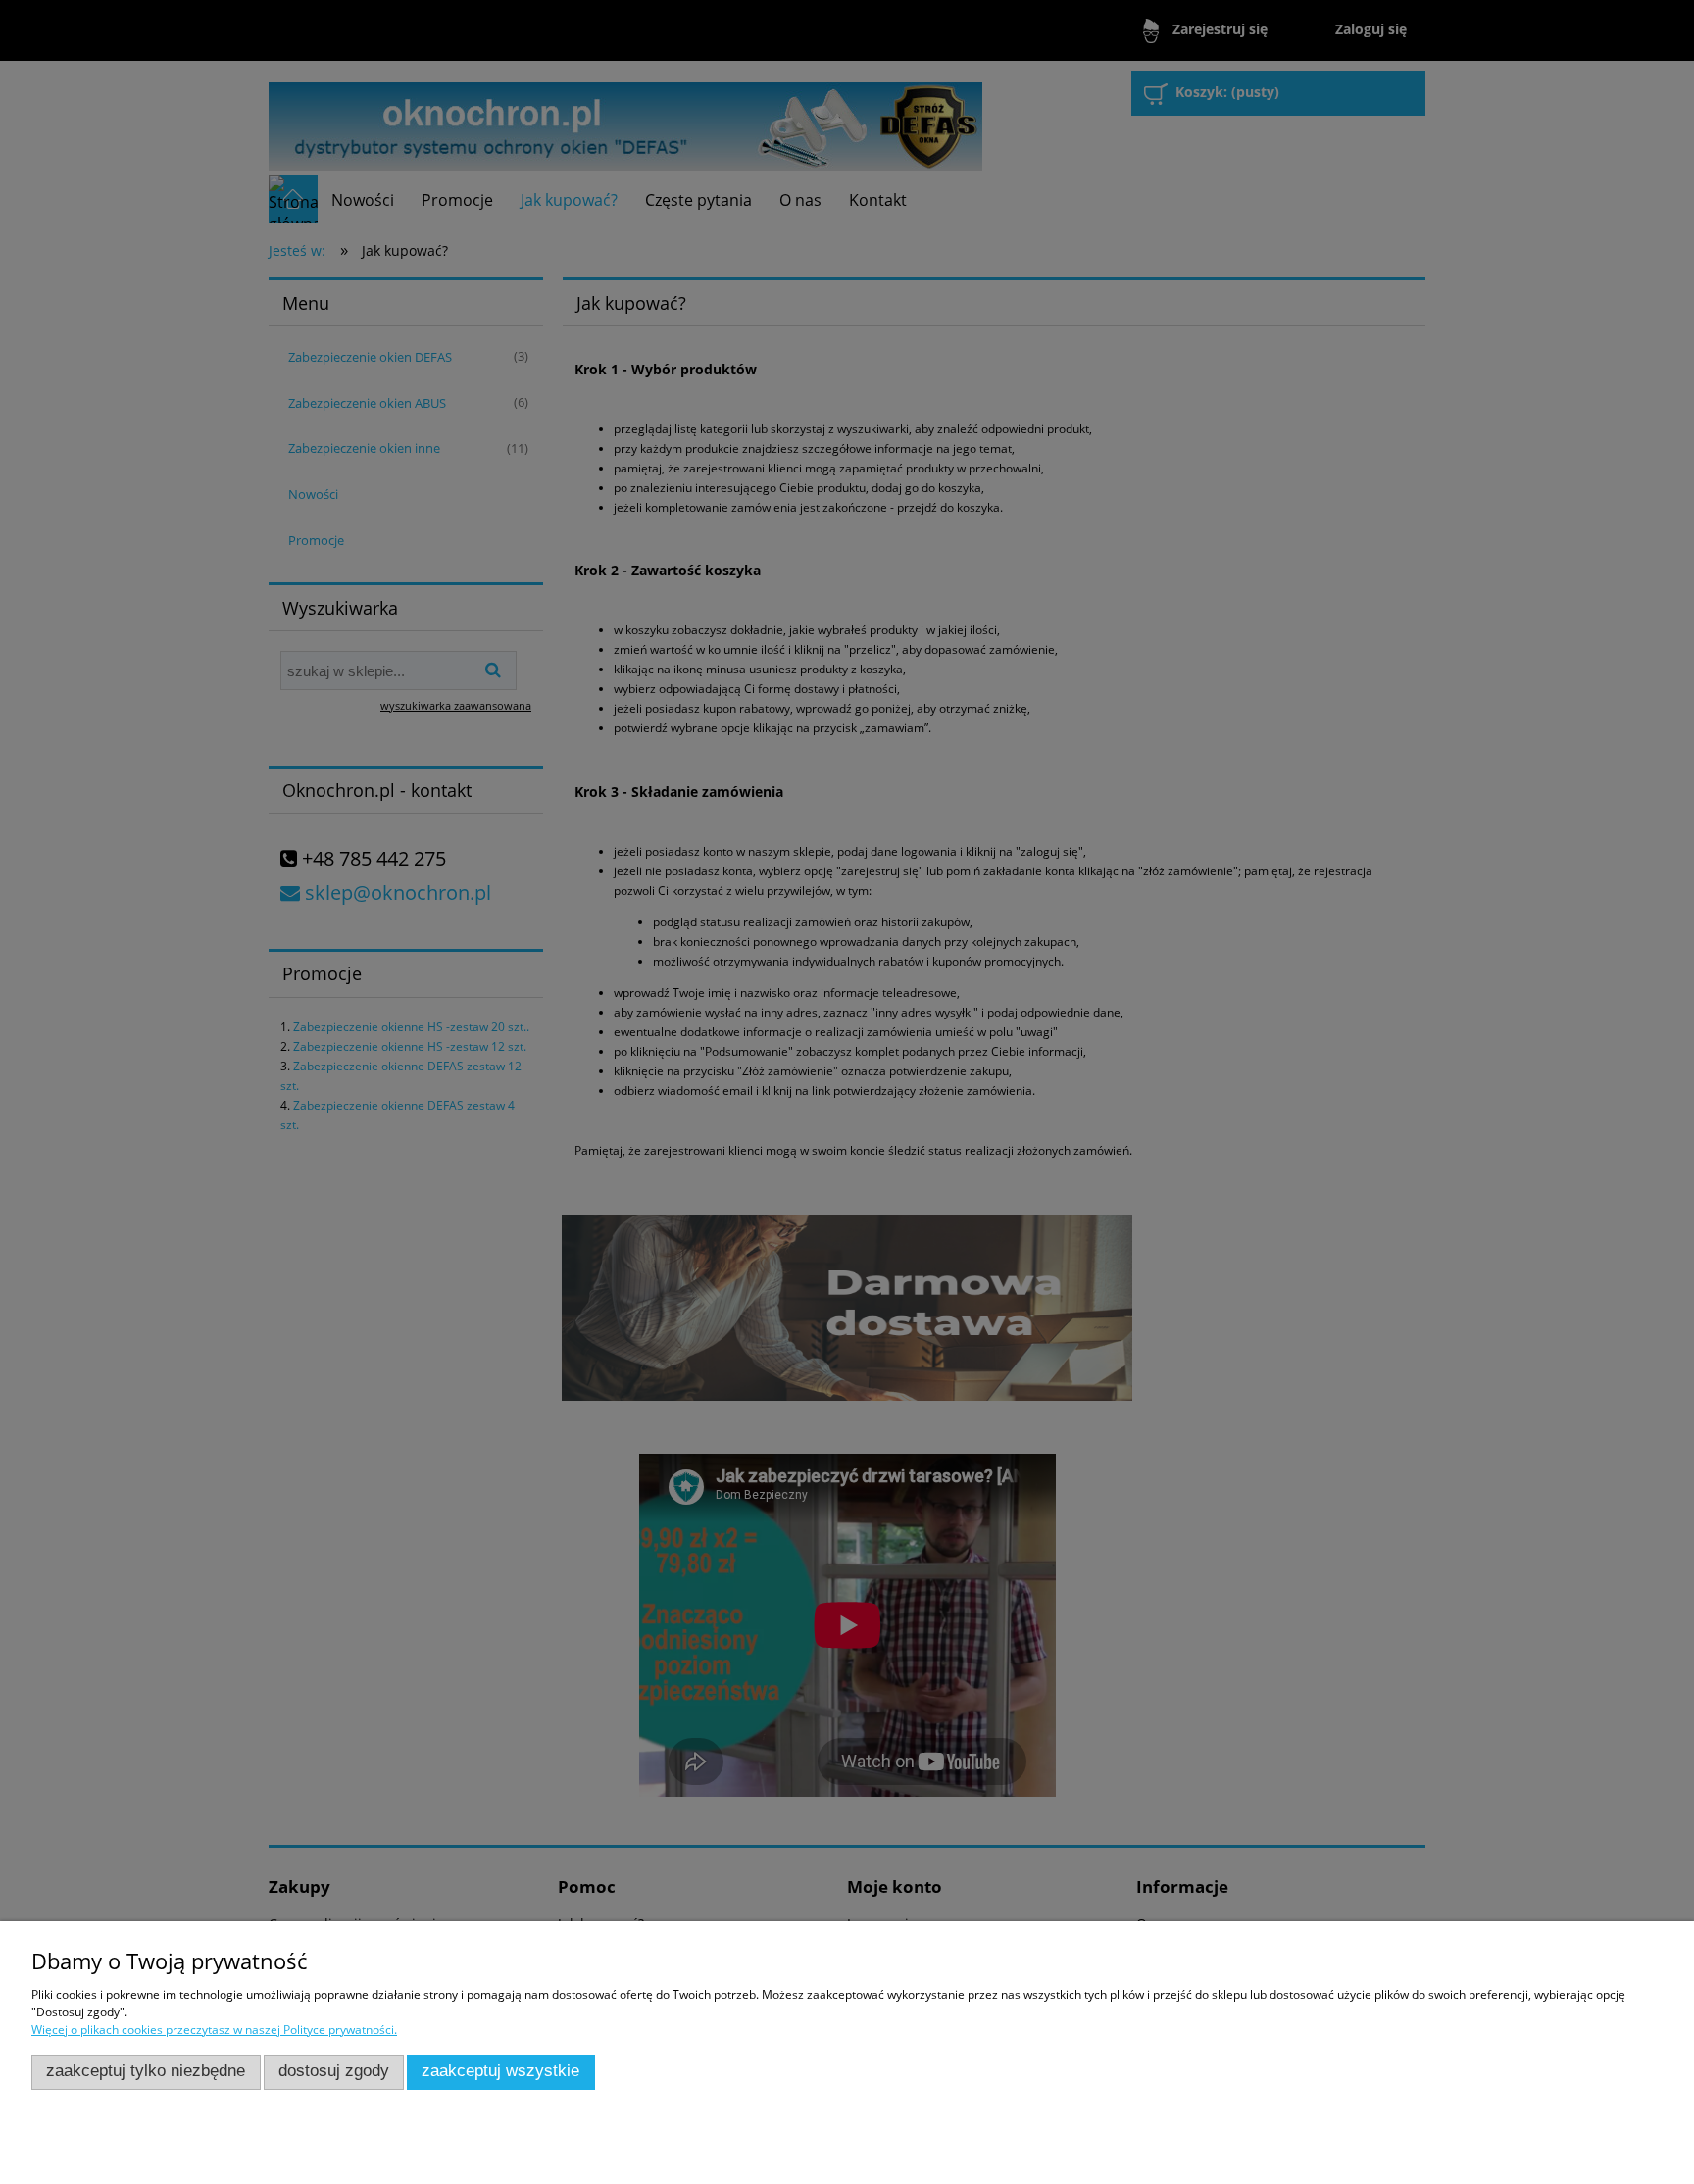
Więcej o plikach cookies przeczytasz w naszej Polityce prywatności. (214, 2030)
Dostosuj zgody (334, 2071)
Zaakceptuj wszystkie (500, 2071)
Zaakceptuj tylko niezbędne (146, 2071)
